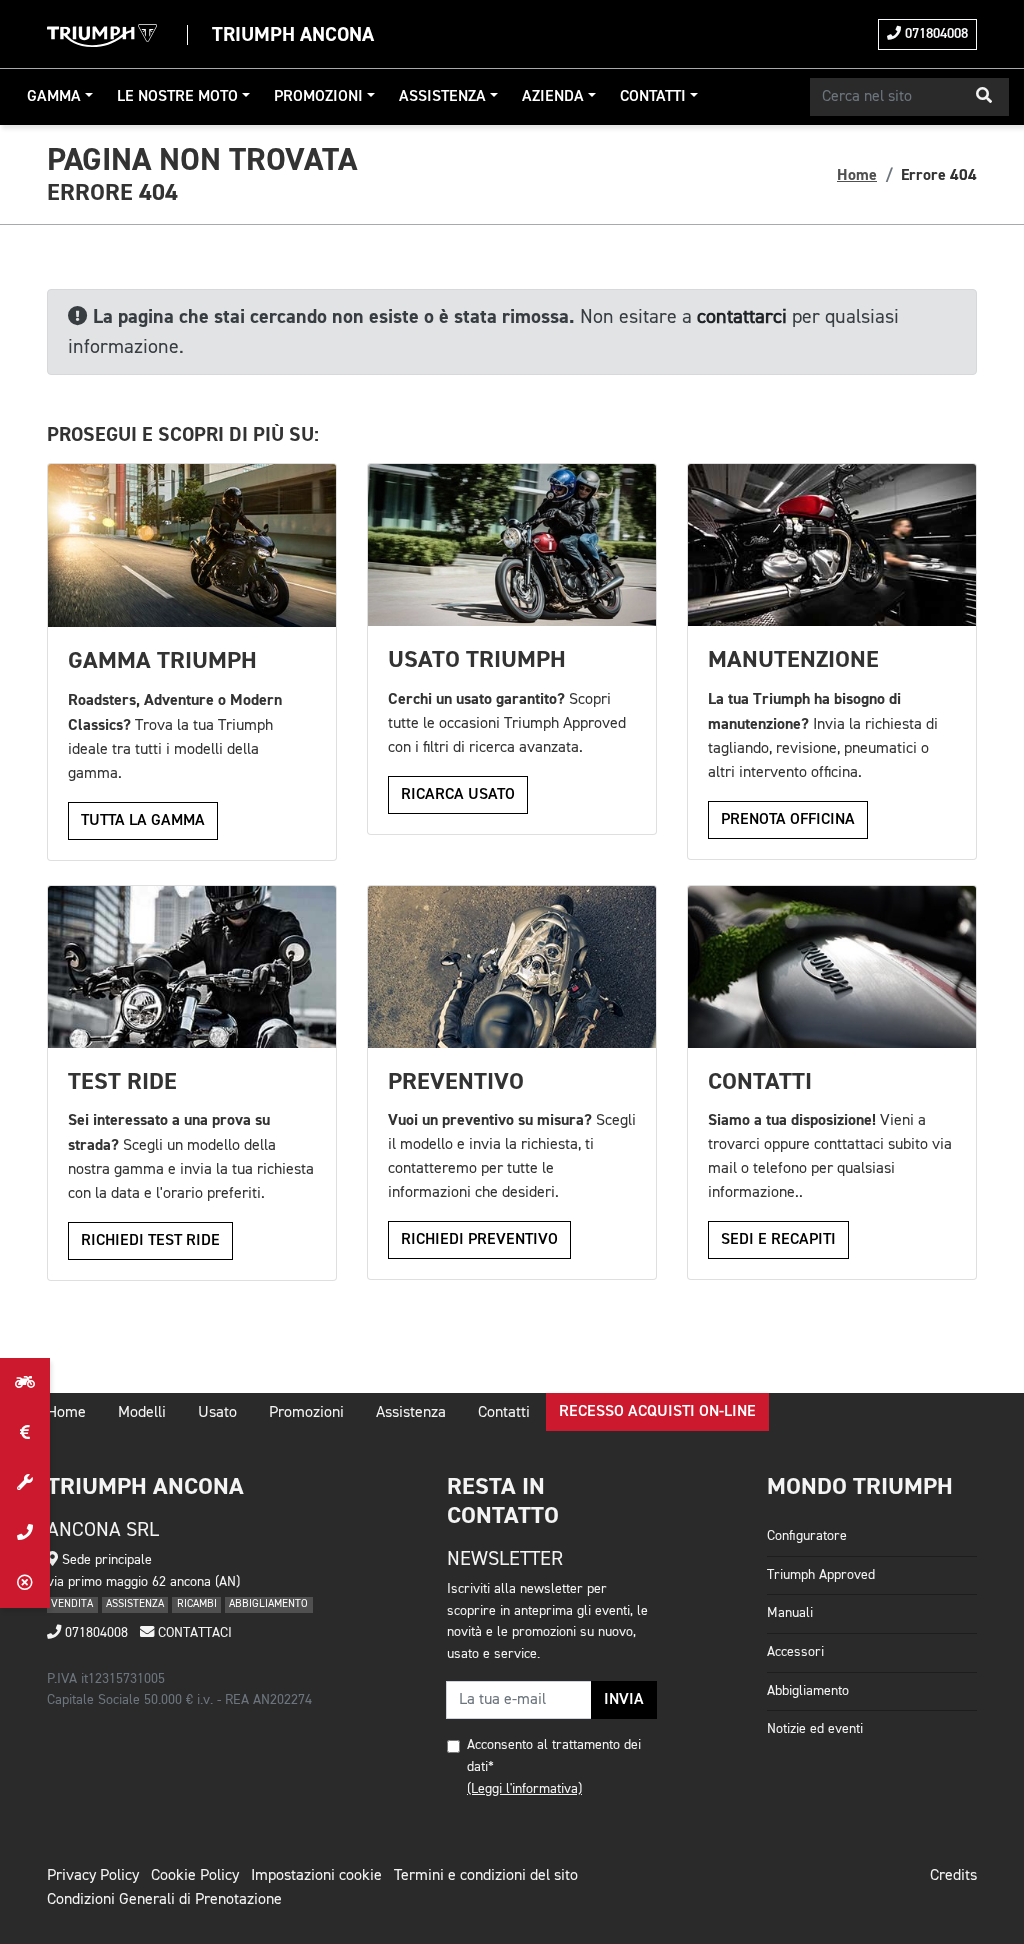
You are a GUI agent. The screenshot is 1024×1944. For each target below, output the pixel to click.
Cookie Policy (195, 1876)
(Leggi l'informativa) (524, 1789)
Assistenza (442, 97)
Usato (217, 1413)
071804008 (934, 34)
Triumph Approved (821, 1575)
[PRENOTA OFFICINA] (25, 1483)
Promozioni (318, 97)
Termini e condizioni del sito (486, 1876)
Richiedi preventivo (479, 1240)
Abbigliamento (808, 1691)
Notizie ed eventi (815, 1729)
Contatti (653, 97)
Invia (624, 1700)
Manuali (790, 1613)
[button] (984, 97)
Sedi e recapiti (778, 1240)
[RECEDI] (25, 1583)
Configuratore (807, 1536)
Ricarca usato (458, 795)
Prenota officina (788, 820)
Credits (953, 1876)
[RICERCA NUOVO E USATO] (25, 1383)
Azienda (553, 97)
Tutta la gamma (143, 821)
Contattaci (193, 1633)
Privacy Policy (93, 1876)
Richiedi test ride (150, 1241)
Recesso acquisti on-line (657, 1412)
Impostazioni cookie (316, 1876)
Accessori (795, 1652)
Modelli (142, 1413)
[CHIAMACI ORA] (25, 1533)
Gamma (54, 97)
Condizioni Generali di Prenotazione (164, 1900)
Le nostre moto (177, 97)
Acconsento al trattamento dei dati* (554, 1756)
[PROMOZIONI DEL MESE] (25, 1433)
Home (857, 175)
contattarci (742, 317)
